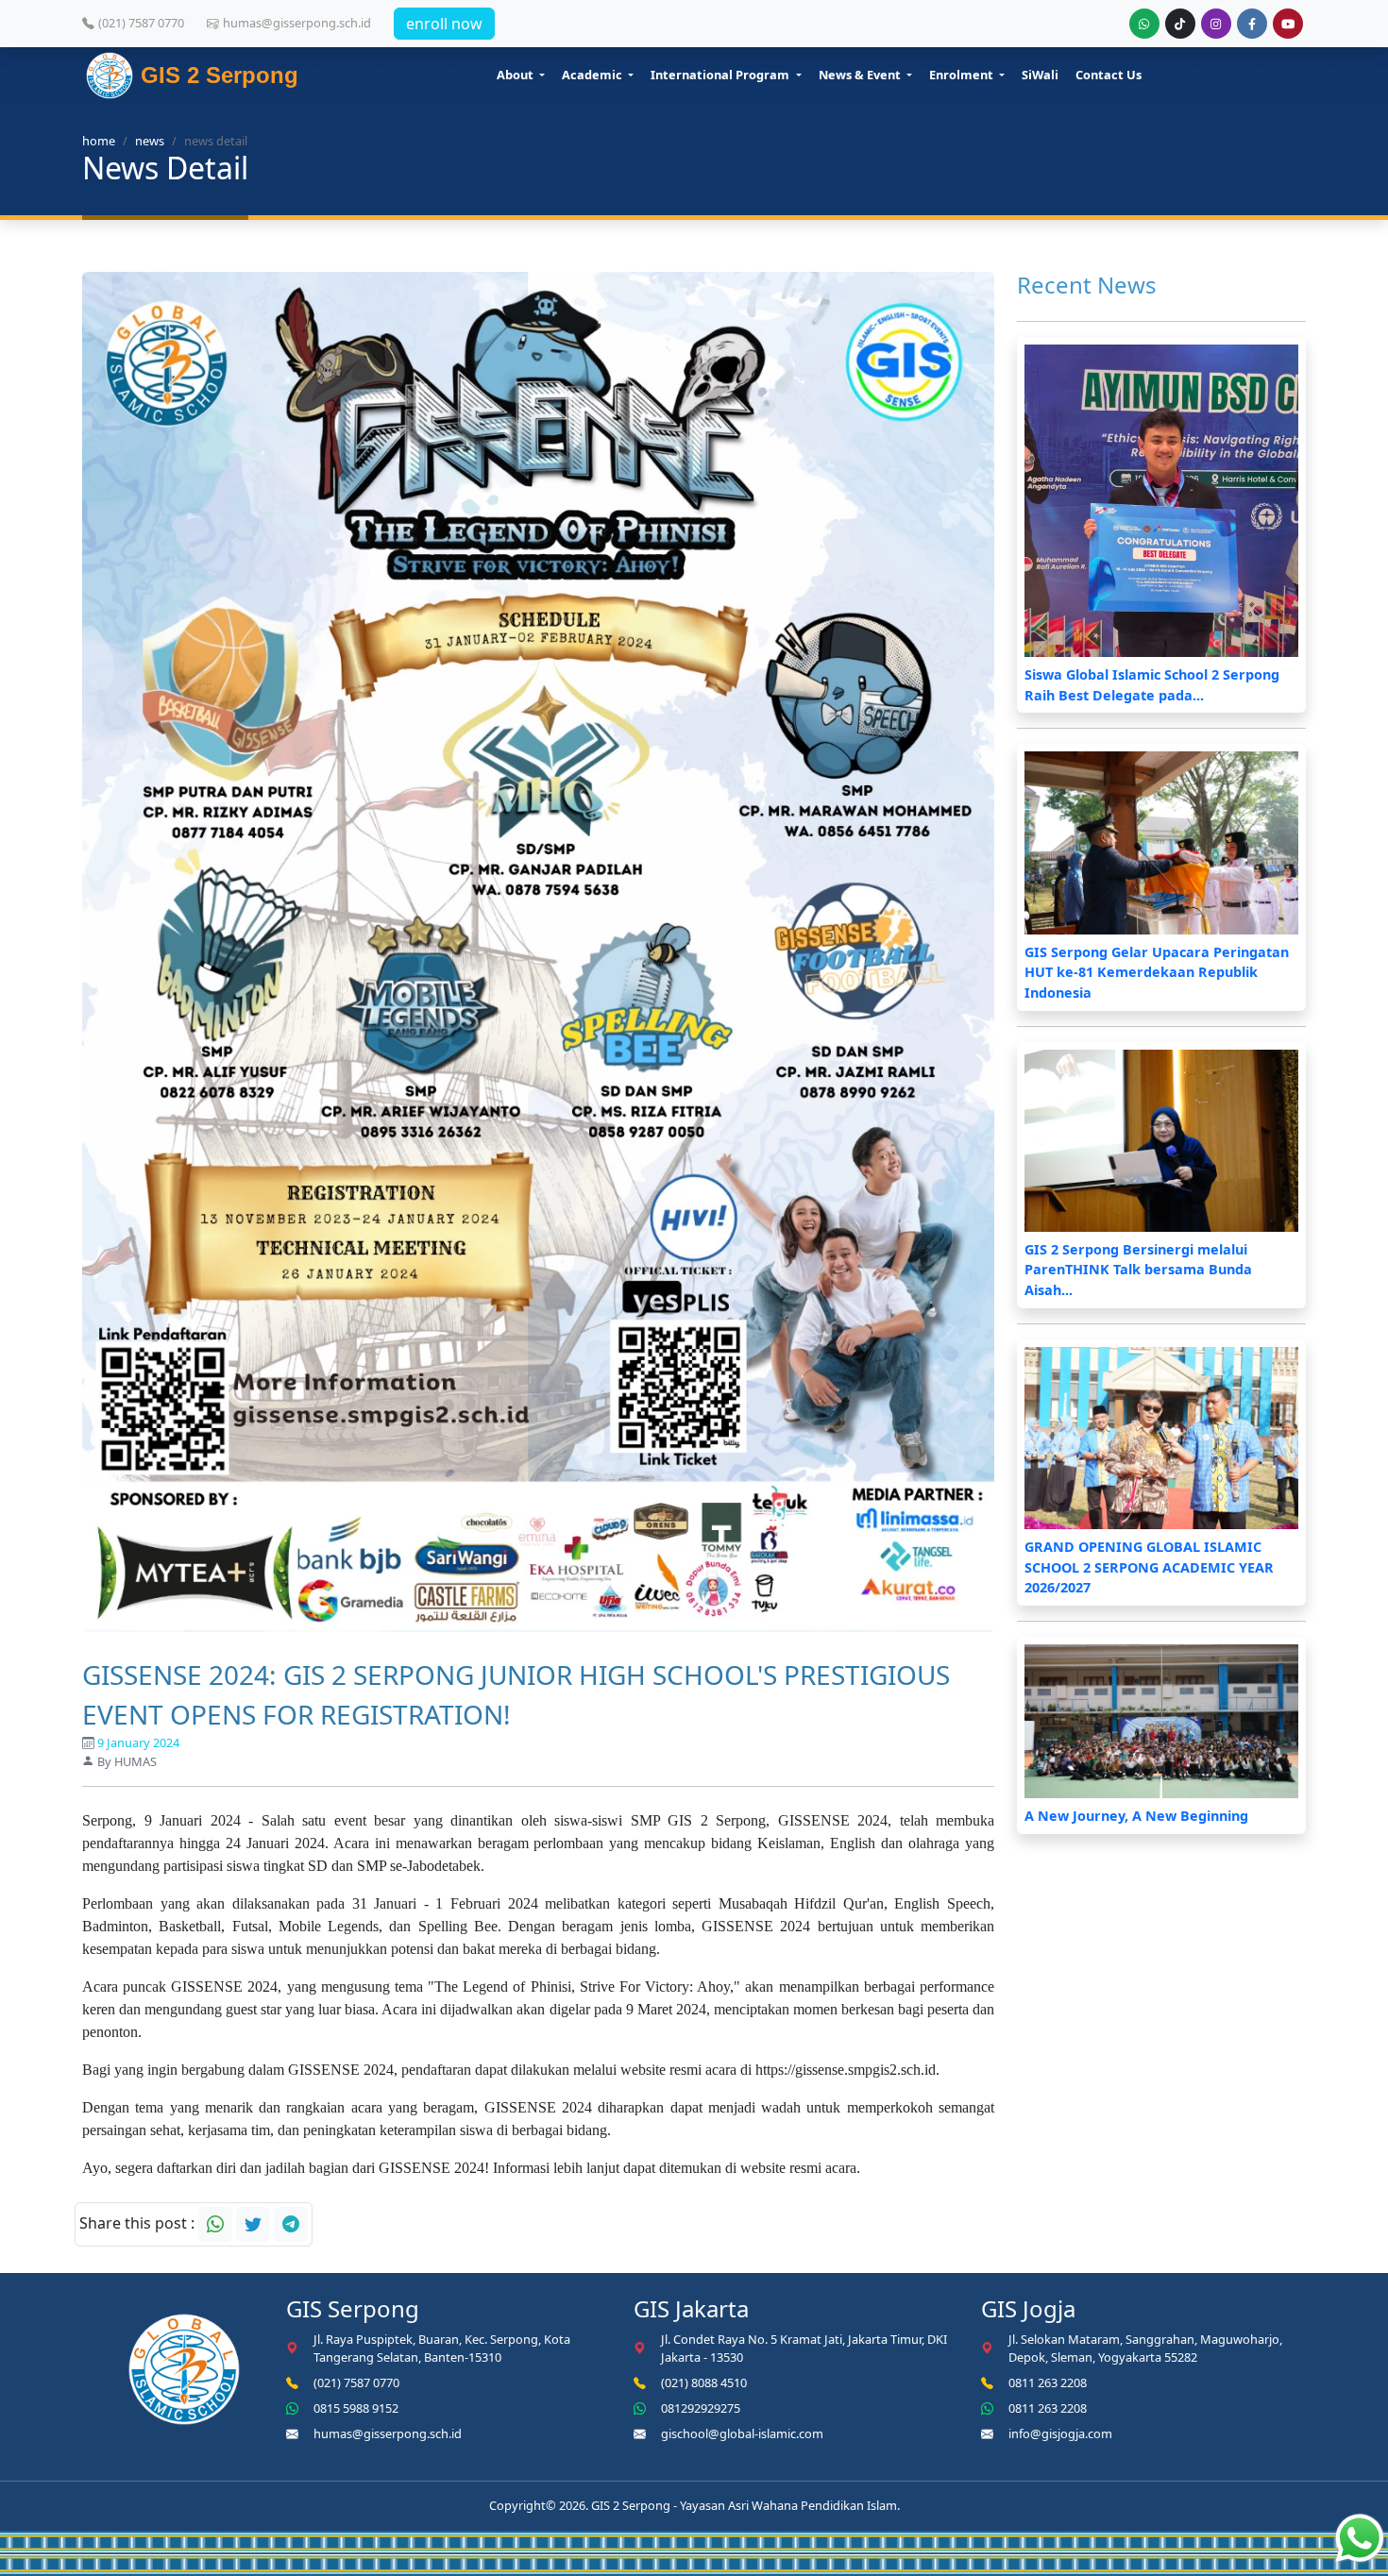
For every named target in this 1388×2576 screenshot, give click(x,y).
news (150, 141)
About (516, 75)
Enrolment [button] (963, 75)
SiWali (1040, 75)
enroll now (444, 24)
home (99, 141)
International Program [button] (721, 75)
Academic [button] (593, 75)
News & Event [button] (861, 75)
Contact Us (1109, 75)
